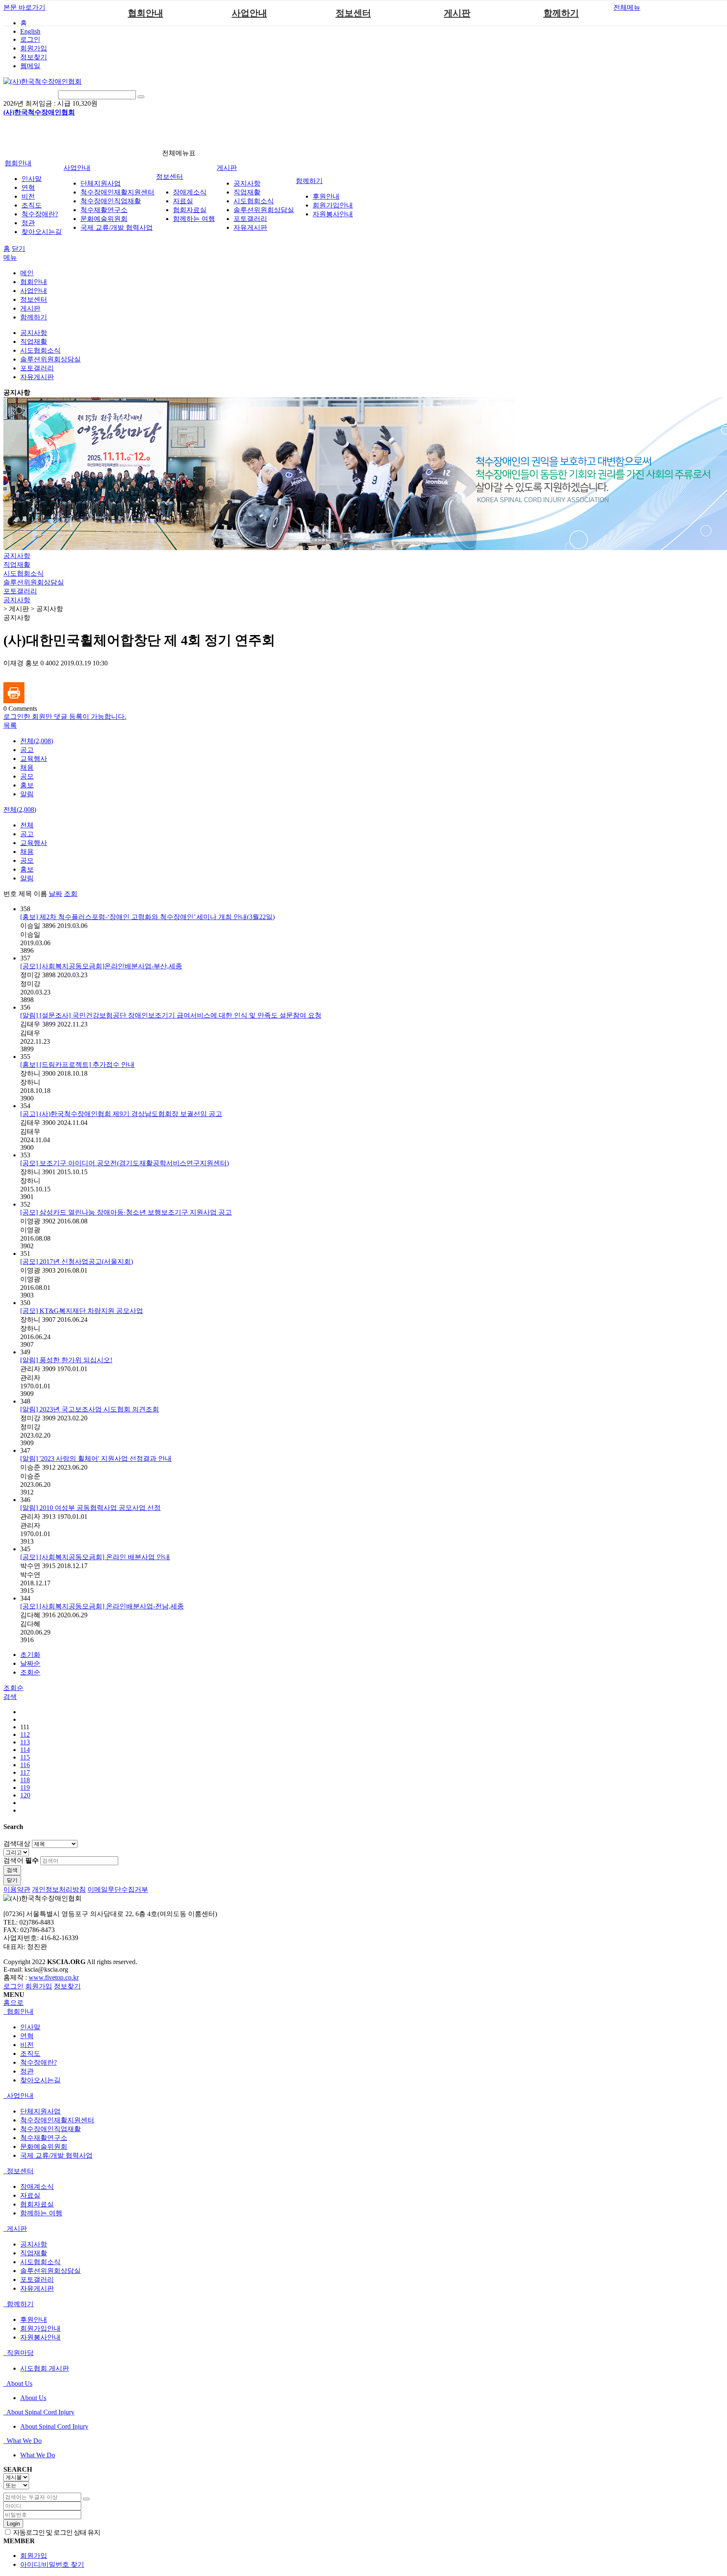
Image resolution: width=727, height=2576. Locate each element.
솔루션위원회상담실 (264, 210)
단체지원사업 (101, 183)
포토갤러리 (250, 219)
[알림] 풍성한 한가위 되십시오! (66, 1360)
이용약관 (17, 1889)
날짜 (56, 894)
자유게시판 (250, 227)
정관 (28, 223)
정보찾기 (34, 57)
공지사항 (247, 183)
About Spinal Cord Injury (40, 2412)
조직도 (32, 205)
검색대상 (17, 1844)
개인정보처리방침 (59, 1889)
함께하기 (561, 13)
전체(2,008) (37, 741)
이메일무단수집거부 (118, 1889)
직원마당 (19, 2353)
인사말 (32, 179)
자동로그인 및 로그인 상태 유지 (56, 2532)
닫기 (19, 249)
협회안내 (146, 13)
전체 (27, 825)
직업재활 (247, 192)
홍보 (27, 785)
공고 (27, 750)
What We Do (23, 2441)
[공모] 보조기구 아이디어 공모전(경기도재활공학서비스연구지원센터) (125, 1163)
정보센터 (353, 13)
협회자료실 (190, 210)
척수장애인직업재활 (111, 201)
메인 (27, 273)
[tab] (363, 2012)
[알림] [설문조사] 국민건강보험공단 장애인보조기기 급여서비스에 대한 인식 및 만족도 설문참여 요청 (171, 1015)
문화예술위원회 (104, 219)
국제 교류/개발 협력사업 (117, 227)
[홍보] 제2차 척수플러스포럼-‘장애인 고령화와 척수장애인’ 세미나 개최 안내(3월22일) (147, 917)
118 (25, 1780)
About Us (19, 2383)
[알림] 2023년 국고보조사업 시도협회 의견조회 (90, 1409)
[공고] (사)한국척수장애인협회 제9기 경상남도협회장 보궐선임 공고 (121, 1114)
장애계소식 (190, 192)
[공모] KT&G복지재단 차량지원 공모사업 (82, 1311)
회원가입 (34, 48)
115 (25, 1757)
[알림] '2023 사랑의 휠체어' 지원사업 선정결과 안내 (96, 1458)
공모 (27, 776)
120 (25, 1795)
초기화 (30, 1655)
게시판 (457, 13)
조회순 (30, 1672)
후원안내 (326, 196)
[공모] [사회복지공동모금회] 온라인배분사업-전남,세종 (102, 1606)
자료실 (183, 201)
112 (25, 1735)
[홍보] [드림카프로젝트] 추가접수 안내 (77, 1065)
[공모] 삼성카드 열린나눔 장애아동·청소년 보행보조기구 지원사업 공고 (126, 1212)
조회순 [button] (13, 1688)
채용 (27, 767)
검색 (12, 1870)
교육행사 (34, 759)
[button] (10, 725)
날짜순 (30, 1663)
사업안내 (249, 13)
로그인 (30, 39)
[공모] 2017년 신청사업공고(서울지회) (77, 1261)
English (30, 31)
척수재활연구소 (104, 210)
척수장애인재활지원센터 (117, 192)
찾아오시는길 (42, 232)
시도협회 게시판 (45, 2368)
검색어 (21, 1860)
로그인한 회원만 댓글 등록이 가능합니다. (65, 716)
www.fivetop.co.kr (54, 1977)
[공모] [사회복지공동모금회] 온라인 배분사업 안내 (95, 1557)
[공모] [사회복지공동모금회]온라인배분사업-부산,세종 (101, 966)
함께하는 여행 (194, 219)
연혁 (28, 187)
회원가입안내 (333, 205)
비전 (28, 196)
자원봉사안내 (333, 214)
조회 (71, 894)
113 (25, 1742)
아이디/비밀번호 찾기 (52, 2564)
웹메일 (30, 66)
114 (25, 1750)
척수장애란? (40, 214)
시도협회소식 (254, 201)
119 (25, 1788)
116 (25, 1765)
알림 (27, 794)
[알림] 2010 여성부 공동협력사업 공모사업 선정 (90, 1508)
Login (13, 2524)
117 (25, 1772)
